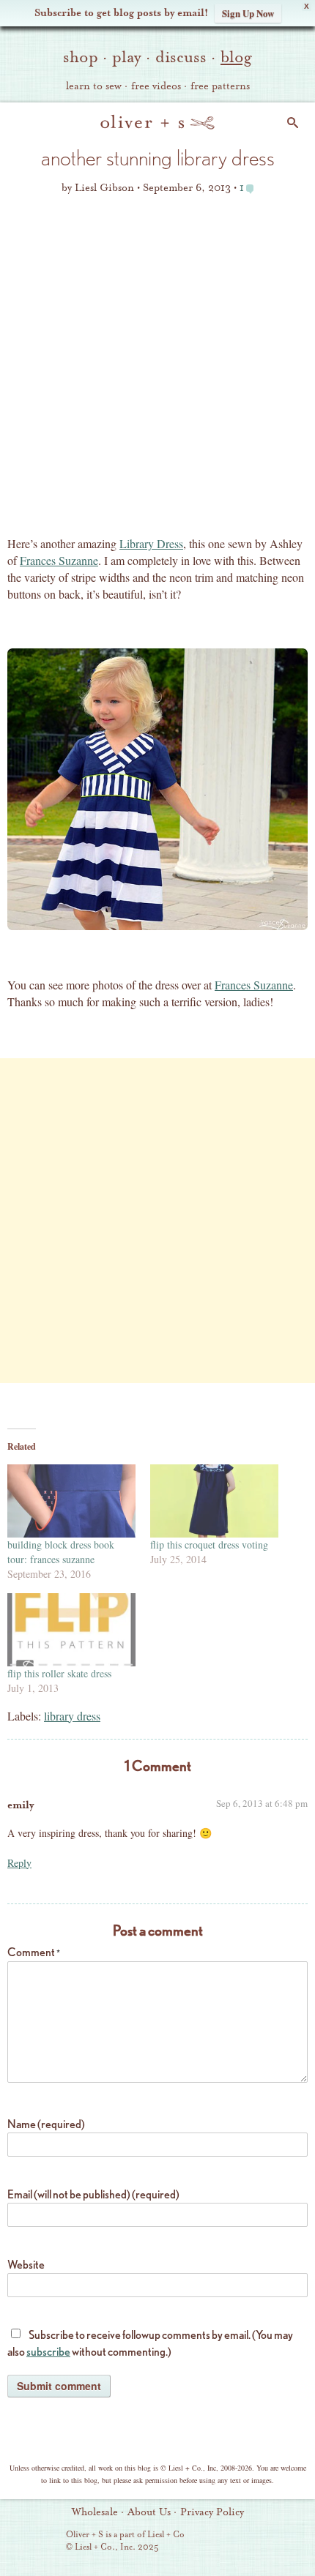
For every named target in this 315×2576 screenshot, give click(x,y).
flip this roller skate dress (59, 1673)
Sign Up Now (248, 13)
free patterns (220, 86)
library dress (72, 1716)
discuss (181, 57)
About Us (149, 2512)
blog (236, 57)
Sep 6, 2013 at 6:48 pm (262, 1803)
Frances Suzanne (59, 560)
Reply (19, 1863)
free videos (156, 86)
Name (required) (46, 2124)
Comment (34, 1952)
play (127, 57)
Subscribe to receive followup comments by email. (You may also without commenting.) (150, 2343)
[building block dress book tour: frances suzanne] (71, 1501)
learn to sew (94, 86)
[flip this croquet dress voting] (214, 1501)
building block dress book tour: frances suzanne (61, 1552)
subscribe (48, 2352)
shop (81, 57)
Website (26, 2265)
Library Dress (151, 543)
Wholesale (95, 2512)
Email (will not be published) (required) (93, 2194)
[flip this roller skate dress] (71, 1630)
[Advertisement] (157, 370)
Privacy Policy (212, 2512)
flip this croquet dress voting (209, 1545)
